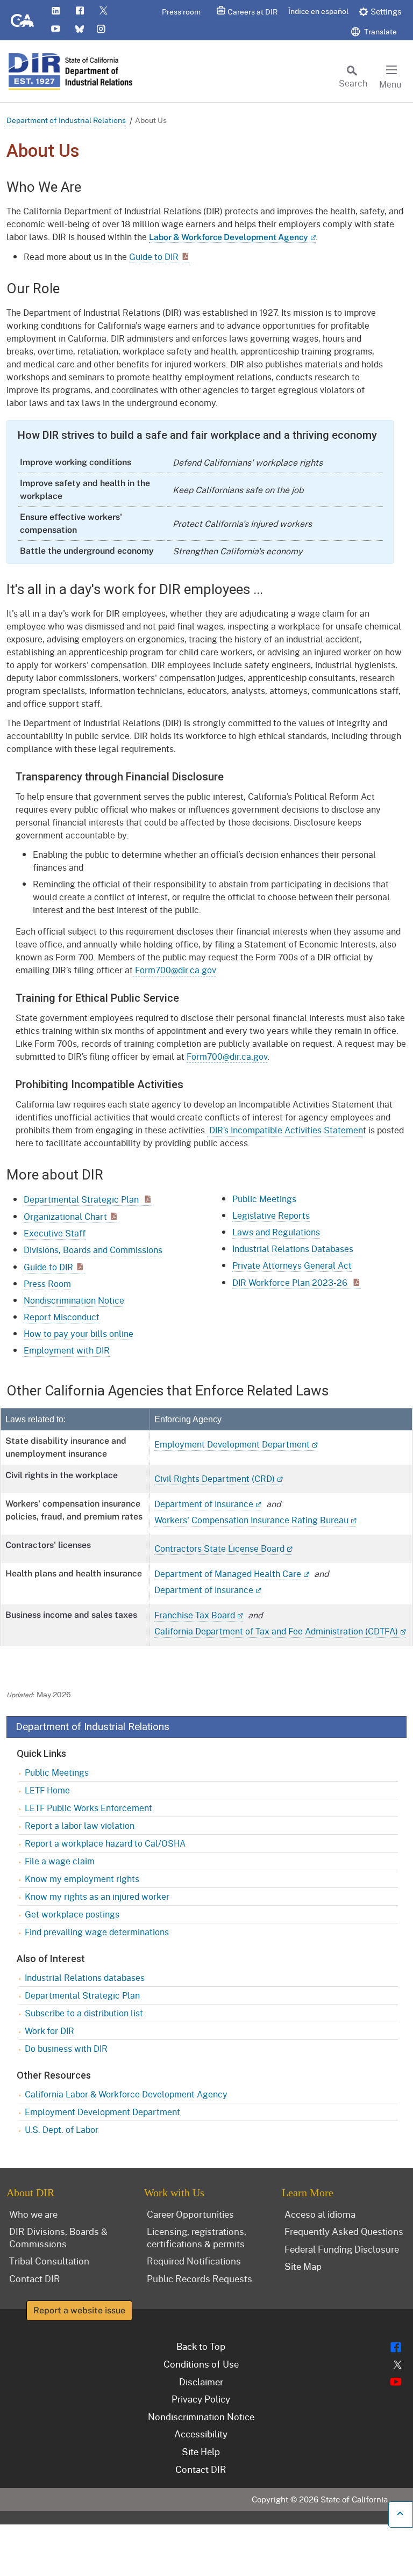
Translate (380, 31)
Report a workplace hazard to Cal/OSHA (105, 1843)
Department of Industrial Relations (66, 120)
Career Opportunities (190, 2214)
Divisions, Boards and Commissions (93, 1250)
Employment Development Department (232, 1444)
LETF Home (47, 1790)
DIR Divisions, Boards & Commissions (58, 2237)
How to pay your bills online (79, 1333)
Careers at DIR (252, 12)
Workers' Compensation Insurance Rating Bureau (251, 1520)
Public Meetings (264, 1199)
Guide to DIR (154, 256)
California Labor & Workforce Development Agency (126, 2094)
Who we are (33, 2214)
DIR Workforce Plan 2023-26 (291, 1282)
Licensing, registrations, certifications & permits (197, 2237)
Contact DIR (35, 2278)
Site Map (303, 2266)
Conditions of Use (201, 2364)
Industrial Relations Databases (293, 1249)
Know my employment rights (82, 1879)
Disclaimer (201, 2382)
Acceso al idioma (320, 2214)
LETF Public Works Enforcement (88, 1808)
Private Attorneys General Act (292, 1265)
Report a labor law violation (80, 1825)
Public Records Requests (200, 2278)
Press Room (47, 1283)
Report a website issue (79, 2310)
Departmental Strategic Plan (82, 1199)
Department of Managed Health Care (228, 1573)
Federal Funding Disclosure (342, 2249)
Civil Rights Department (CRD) (215, 1478)
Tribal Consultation (49, 2261)
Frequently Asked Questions (344, 2231)
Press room (181, 12)
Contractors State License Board (219, 1548)
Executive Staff (55, 1233)
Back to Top (201, 2346)
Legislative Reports (271, 1215)
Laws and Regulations (276, 1232)
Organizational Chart (65, 1216)
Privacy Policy (201, 2399)
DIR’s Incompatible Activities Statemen (285, 1130)
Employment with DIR (67, 1350)
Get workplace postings (72, 1914)
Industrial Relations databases (85, 1977)
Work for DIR (49, 2031)
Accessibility (201, 2434)
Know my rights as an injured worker (97, 1896)
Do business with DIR (66, 2048)
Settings (386, 11)
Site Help (201, 2451)
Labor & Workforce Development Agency (229, 237)
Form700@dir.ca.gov (174, 970)
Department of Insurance (204, 1504)
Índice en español (318, 11)
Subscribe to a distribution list (84, 2013)
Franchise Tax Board (195, 1615)
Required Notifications (194, 2261)
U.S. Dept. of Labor (62, 2129)
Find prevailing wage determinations (97, 1932)
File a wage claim (60, 1861)
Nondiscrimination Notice (74, 1300)
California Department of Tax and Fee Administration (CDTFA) (276, 1631)
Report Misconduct (62, 1317)
